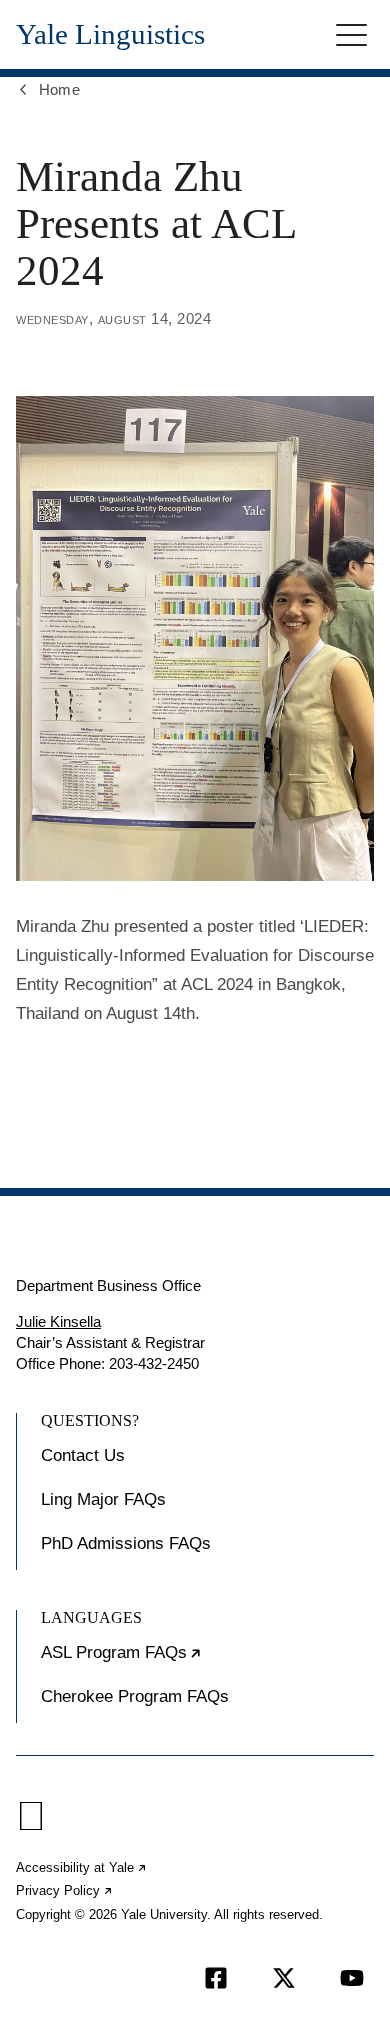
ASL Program (182, 1661)
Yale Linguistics (110, 34)
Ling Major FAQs (103, 1499)
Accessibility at (82, 1867)
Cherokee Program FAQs (135, 1696)
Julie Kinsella (58, 1321)
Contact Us (83, 1455)
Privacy (65, 1890)
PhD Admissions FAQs (126, 1543)
